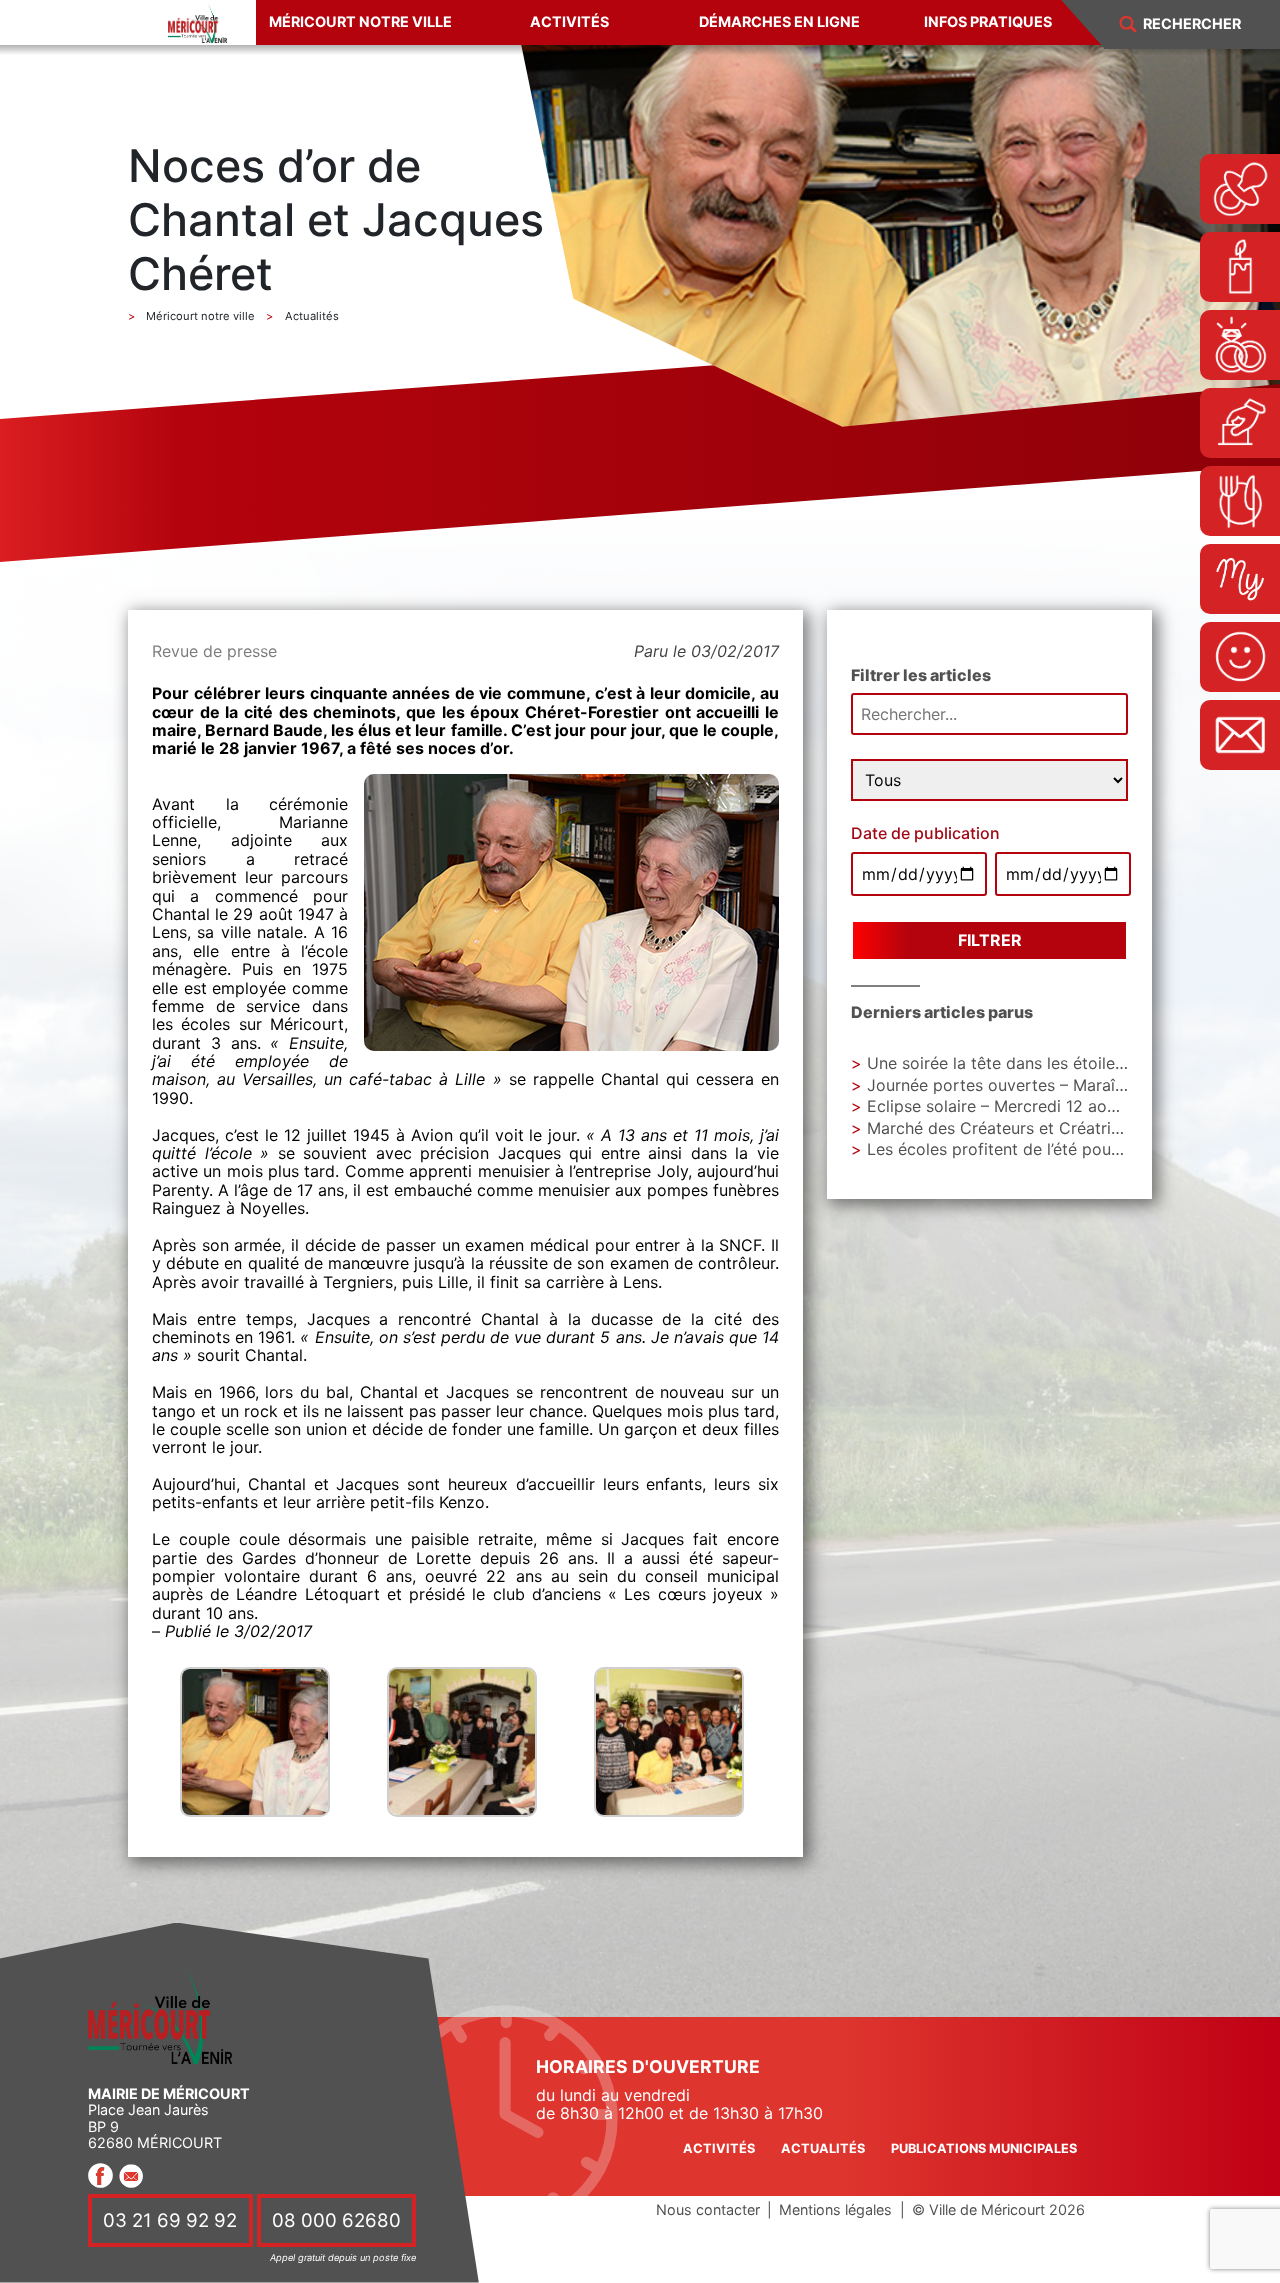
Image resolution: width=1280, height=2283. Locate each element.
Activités (569, 21)
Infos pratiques (988, 21)
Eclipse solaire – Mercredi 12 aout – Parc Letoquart (1060, 1106)
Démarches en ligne (779, 21)
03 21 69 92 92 (170, 2220)
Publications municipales (984, 2148)
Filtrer (990, 940)
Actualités (823, 2148)
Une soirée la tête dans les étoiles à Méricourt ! (1046, 1063)
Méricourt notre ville (360, 21)
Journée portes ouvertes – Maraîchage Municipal (1052, 1085)
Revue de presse (214, 651)
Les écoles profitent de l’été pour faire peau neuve (1057, 1149)
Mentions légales (835, 2209)
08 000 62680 (336, 2220)
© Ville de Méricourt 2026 (998, 2209)
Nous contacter (708, 2209)
